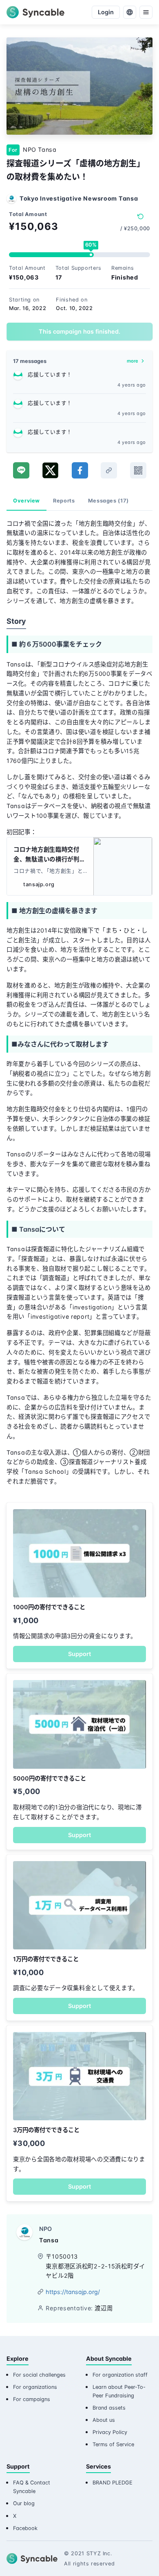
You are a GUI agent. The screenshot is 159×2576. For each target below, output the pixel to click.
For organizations (35, 2387)
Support (79, 1654)
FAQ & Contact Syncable (32, 2487)
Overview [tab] (26, 501)
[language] (130, 12)
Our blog (24, 2503)
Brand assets (109, 2408)
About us (104, 2420)
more (132, 361)
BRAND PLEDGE (113, 2483)
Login (106, 12)
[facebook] (80, 470)
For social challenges (39, 2375)
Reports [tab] (64, 501)
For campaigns (32, 2399)
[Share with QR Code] (138, 470)
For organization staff (120, 2375)
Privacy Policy (110, 2432)
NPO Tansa (40, 150)
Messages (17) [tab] (108, 501)
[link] (109, 470)
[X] (50, 470)
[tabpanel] (79, 1006)
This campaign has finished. (79, 331)
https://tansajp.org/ (73, 2292)
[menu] (146, 12)
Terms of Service (113, 2444)
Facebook (25, 2528)
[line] (21, 470)
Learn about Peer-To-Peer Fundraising (119, 2391)
